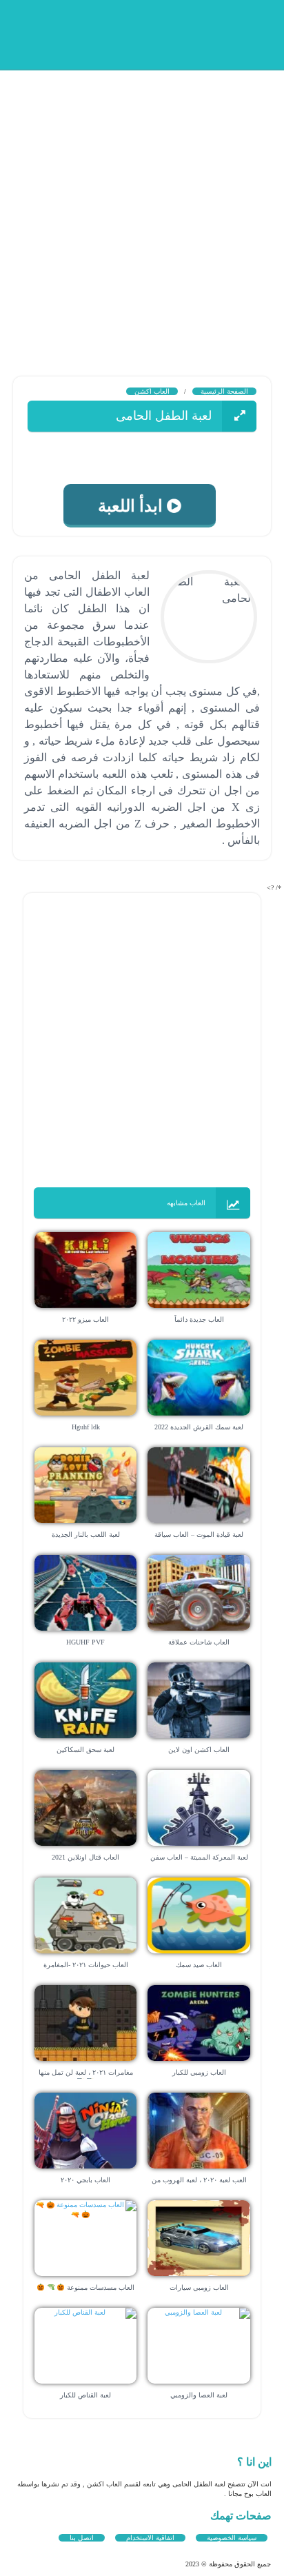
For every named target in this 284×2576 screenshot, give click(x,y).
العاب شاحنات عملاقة (199, 1642)
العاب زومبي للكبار (199, 2072)
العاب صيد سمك (199, 1965)
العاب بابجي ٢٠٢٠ (85, 2180)
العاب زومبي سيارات (199, 2287)
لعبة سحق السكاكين (85, 1750)
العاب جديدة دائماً (199, 1319)
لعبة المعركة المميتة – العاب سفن (199, 1857)
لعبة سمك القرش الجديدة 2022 (199, 1427)
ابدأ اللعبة (137, 506)
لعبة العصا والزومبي (199, 2395)
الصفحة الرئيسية (224, 391)
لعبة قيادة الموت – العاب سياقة (199, 1534)
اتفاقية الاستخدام (150, 2538)
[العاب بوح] (167, 33)
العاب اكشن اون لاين (199, 1750)
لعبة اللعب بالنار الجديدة (86, 1534)
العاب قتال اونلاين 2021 (85, 1857)
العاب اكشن (152, 391)
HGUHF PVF (85, 1642)
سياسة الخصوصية (232, 2538)
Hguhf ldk (86, 1427)
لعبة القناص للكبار (85, 2395)
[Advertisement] (142, 211)
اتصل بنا (82, 2538)
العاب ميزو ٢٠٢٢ (85, 1319)
